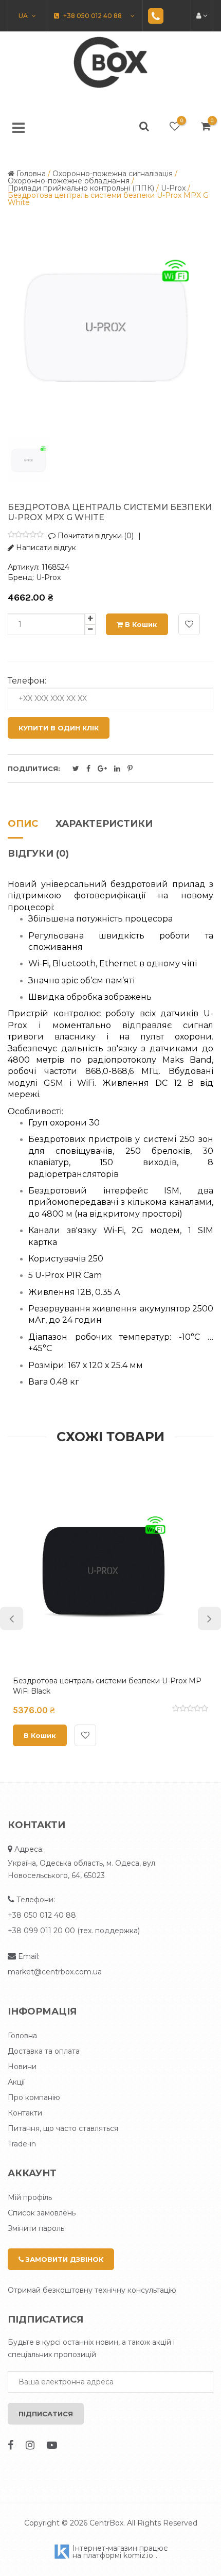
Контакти (25, 2113)
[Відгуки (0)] (190, 1710)
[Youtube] (52, 2445)
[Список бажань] (175, 126)
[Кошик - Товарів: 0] (206, 126)
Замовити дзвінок (63, 2259)
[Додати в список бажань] (189, 624)
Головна (22, 2036)
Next (209, 1618)
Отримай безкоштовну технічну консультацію (92, 2290)
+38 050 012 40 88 (42, 1915)
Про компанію (34, 2097)
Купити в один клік (59, 728)
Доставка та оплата (44, 2051)
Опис (23, 824)
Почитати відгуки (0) (95, 536)
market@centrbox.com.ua (55, 1972)
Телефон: (27, 681)
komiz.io (138, 2555)
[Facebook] (11, 2445)
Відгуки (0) (38, 854)
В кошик (140, 624)
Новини (22, 2067)
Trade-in (22, 2144)
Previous (12, 1618)
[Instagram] (30, 2445)
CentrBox (106, 2523)
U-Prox (48, 577)
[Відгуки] (26, 535)
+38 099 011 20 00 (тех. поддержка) (74, 1931)
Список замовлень (42, 2213)
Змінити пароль (36, 2228)
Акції (16, 2082)
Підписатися (46, 2414)
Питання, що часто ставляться (63, 2128)
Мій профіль (30, 2197)
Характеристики (104, 824)
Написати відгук (45, 548)
